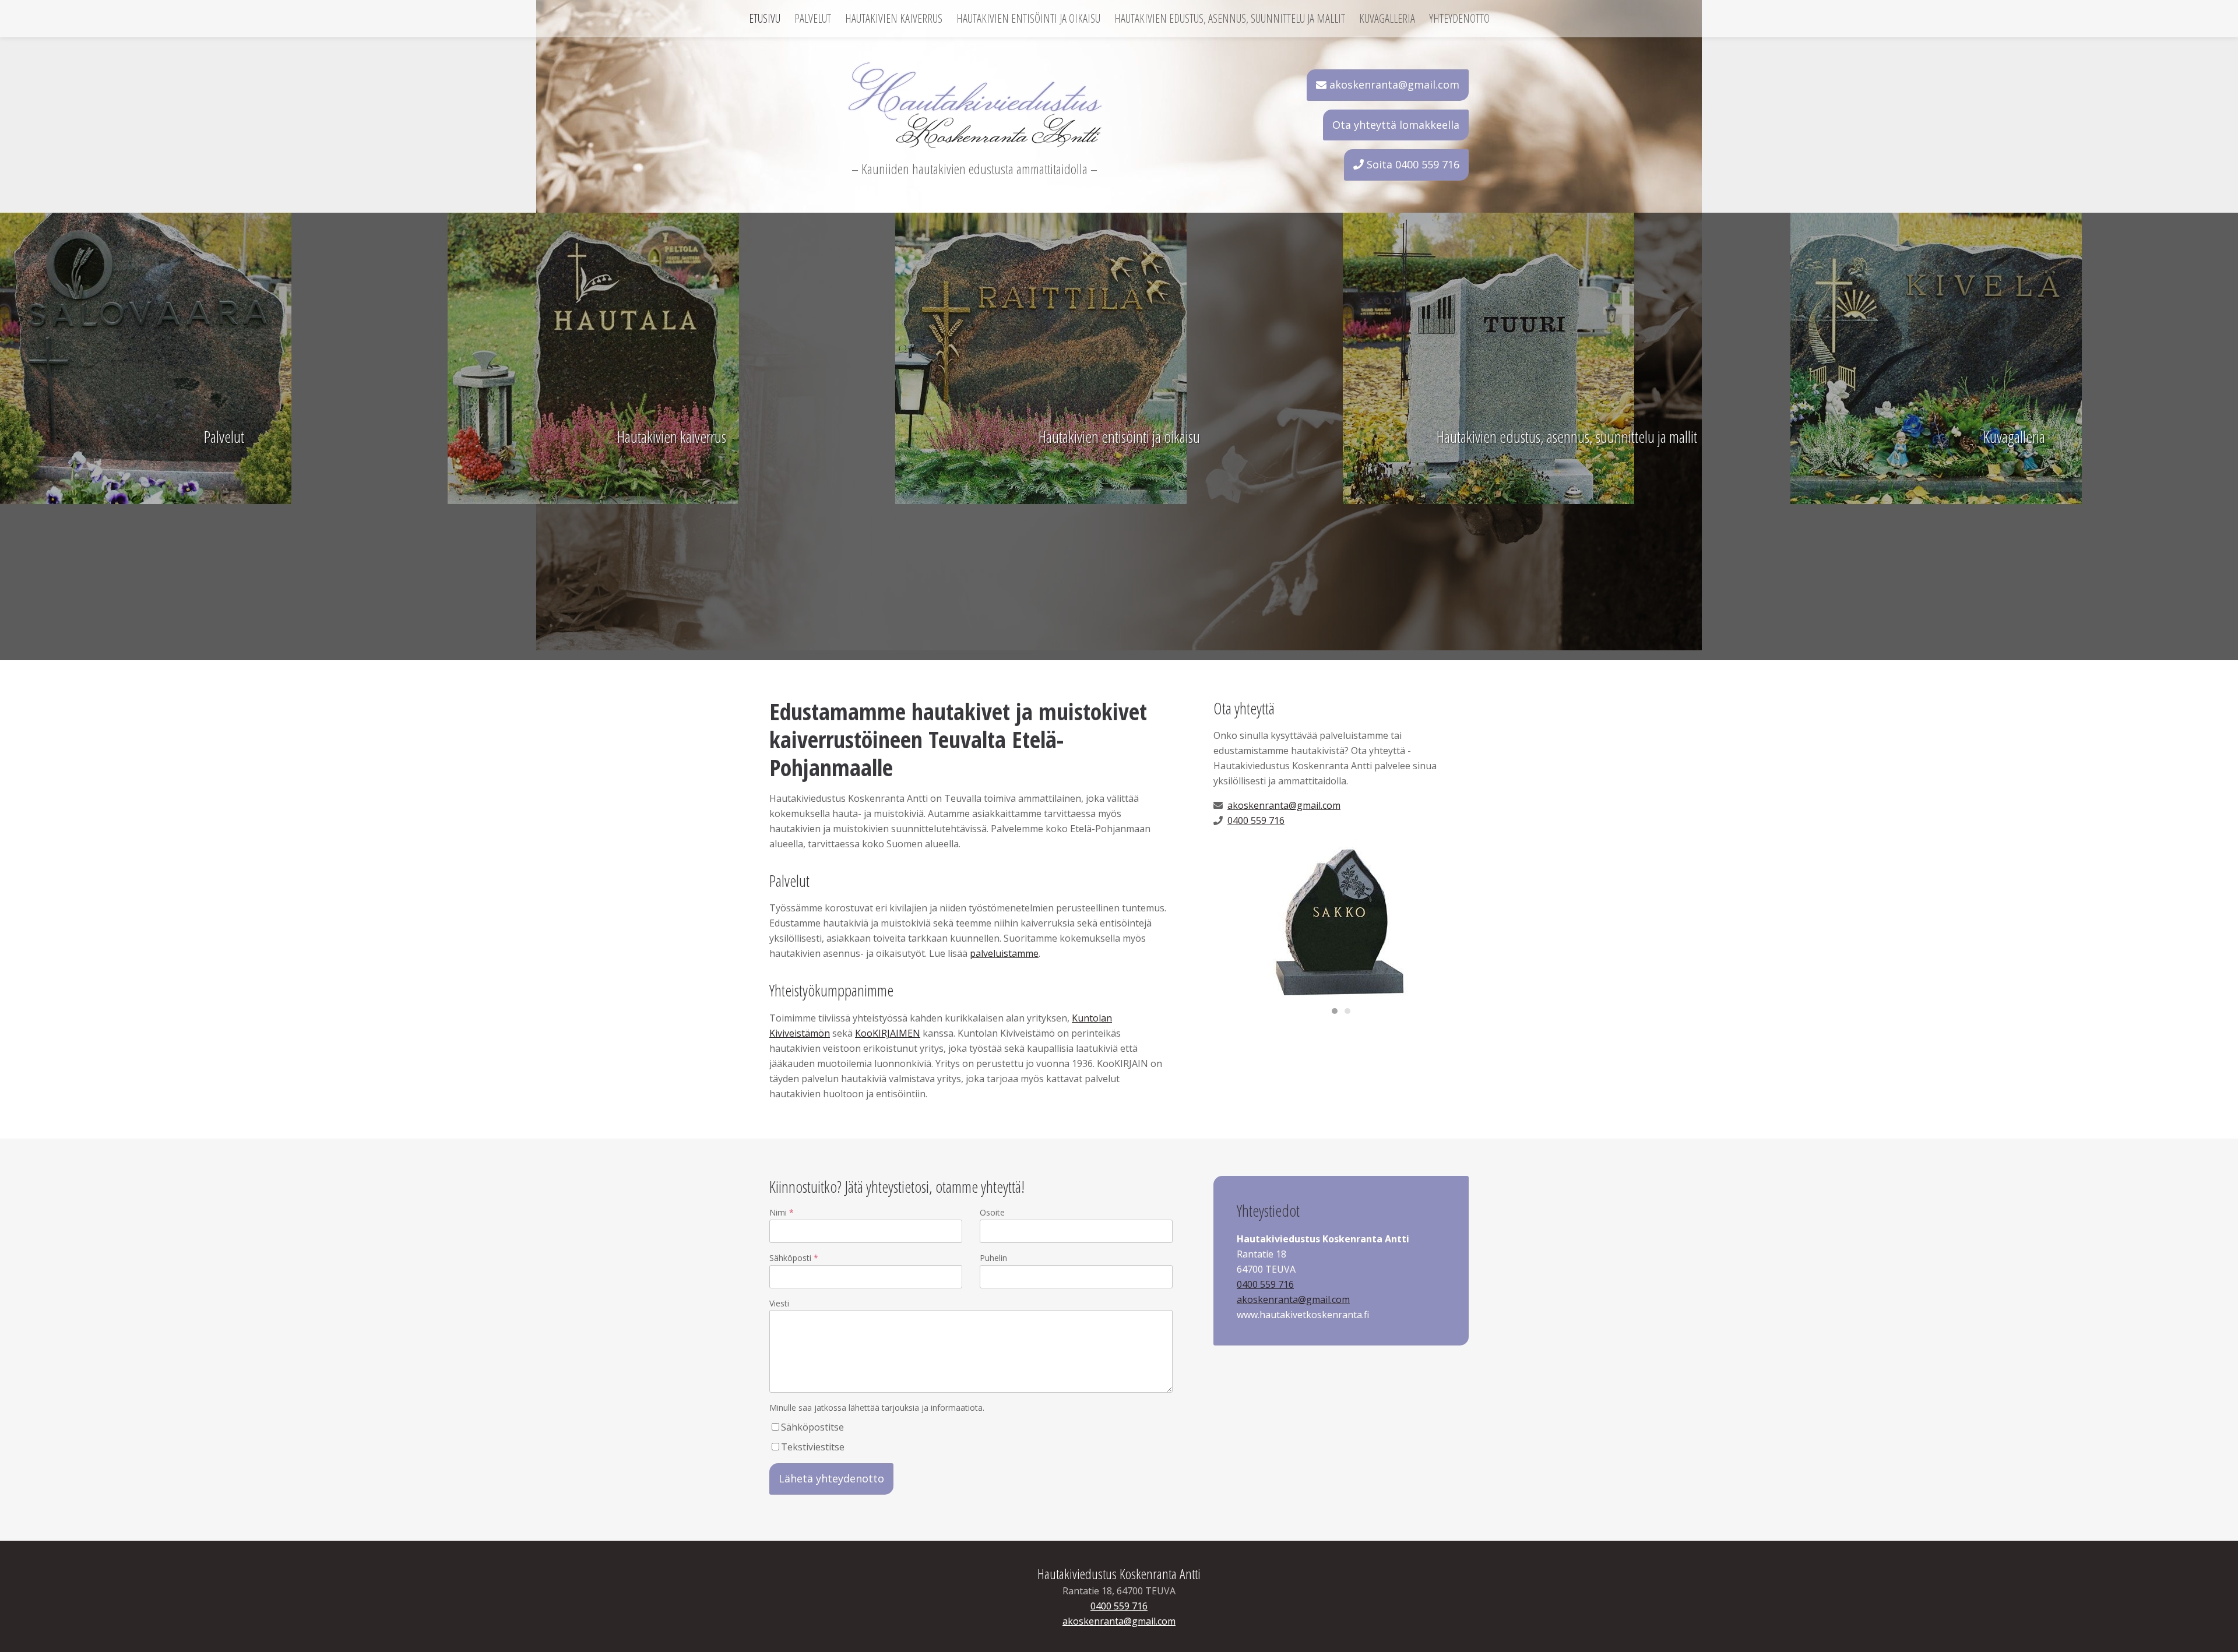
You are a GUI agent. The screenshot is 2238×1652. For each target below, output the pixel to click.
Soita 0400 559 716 (1412, 164)
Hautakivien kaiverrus (894, 19)
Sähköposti (790, 1258)
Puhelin (993, 1258)
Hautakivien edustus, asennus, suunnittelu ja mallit (1230, 19)
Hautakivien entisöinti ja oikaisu (1028, 19)
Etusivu (765, 19)
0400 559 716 (1256, 820)
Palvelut (813, 19)
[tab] (1335, 1011)
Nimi (778, 1212)
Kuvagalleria (1387, 19)
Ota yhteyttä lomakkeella (1396, 125)
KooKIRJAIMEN (888, 1033)
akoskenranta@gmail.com (1393, 84)
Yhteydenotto (1459, 19)
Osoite (992, 1212)
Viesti (779, 1303)
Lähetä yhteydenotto (831, 1478)
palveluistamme (1004, 953)
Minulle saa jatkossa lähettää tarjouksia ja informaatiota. (877, 1408)
